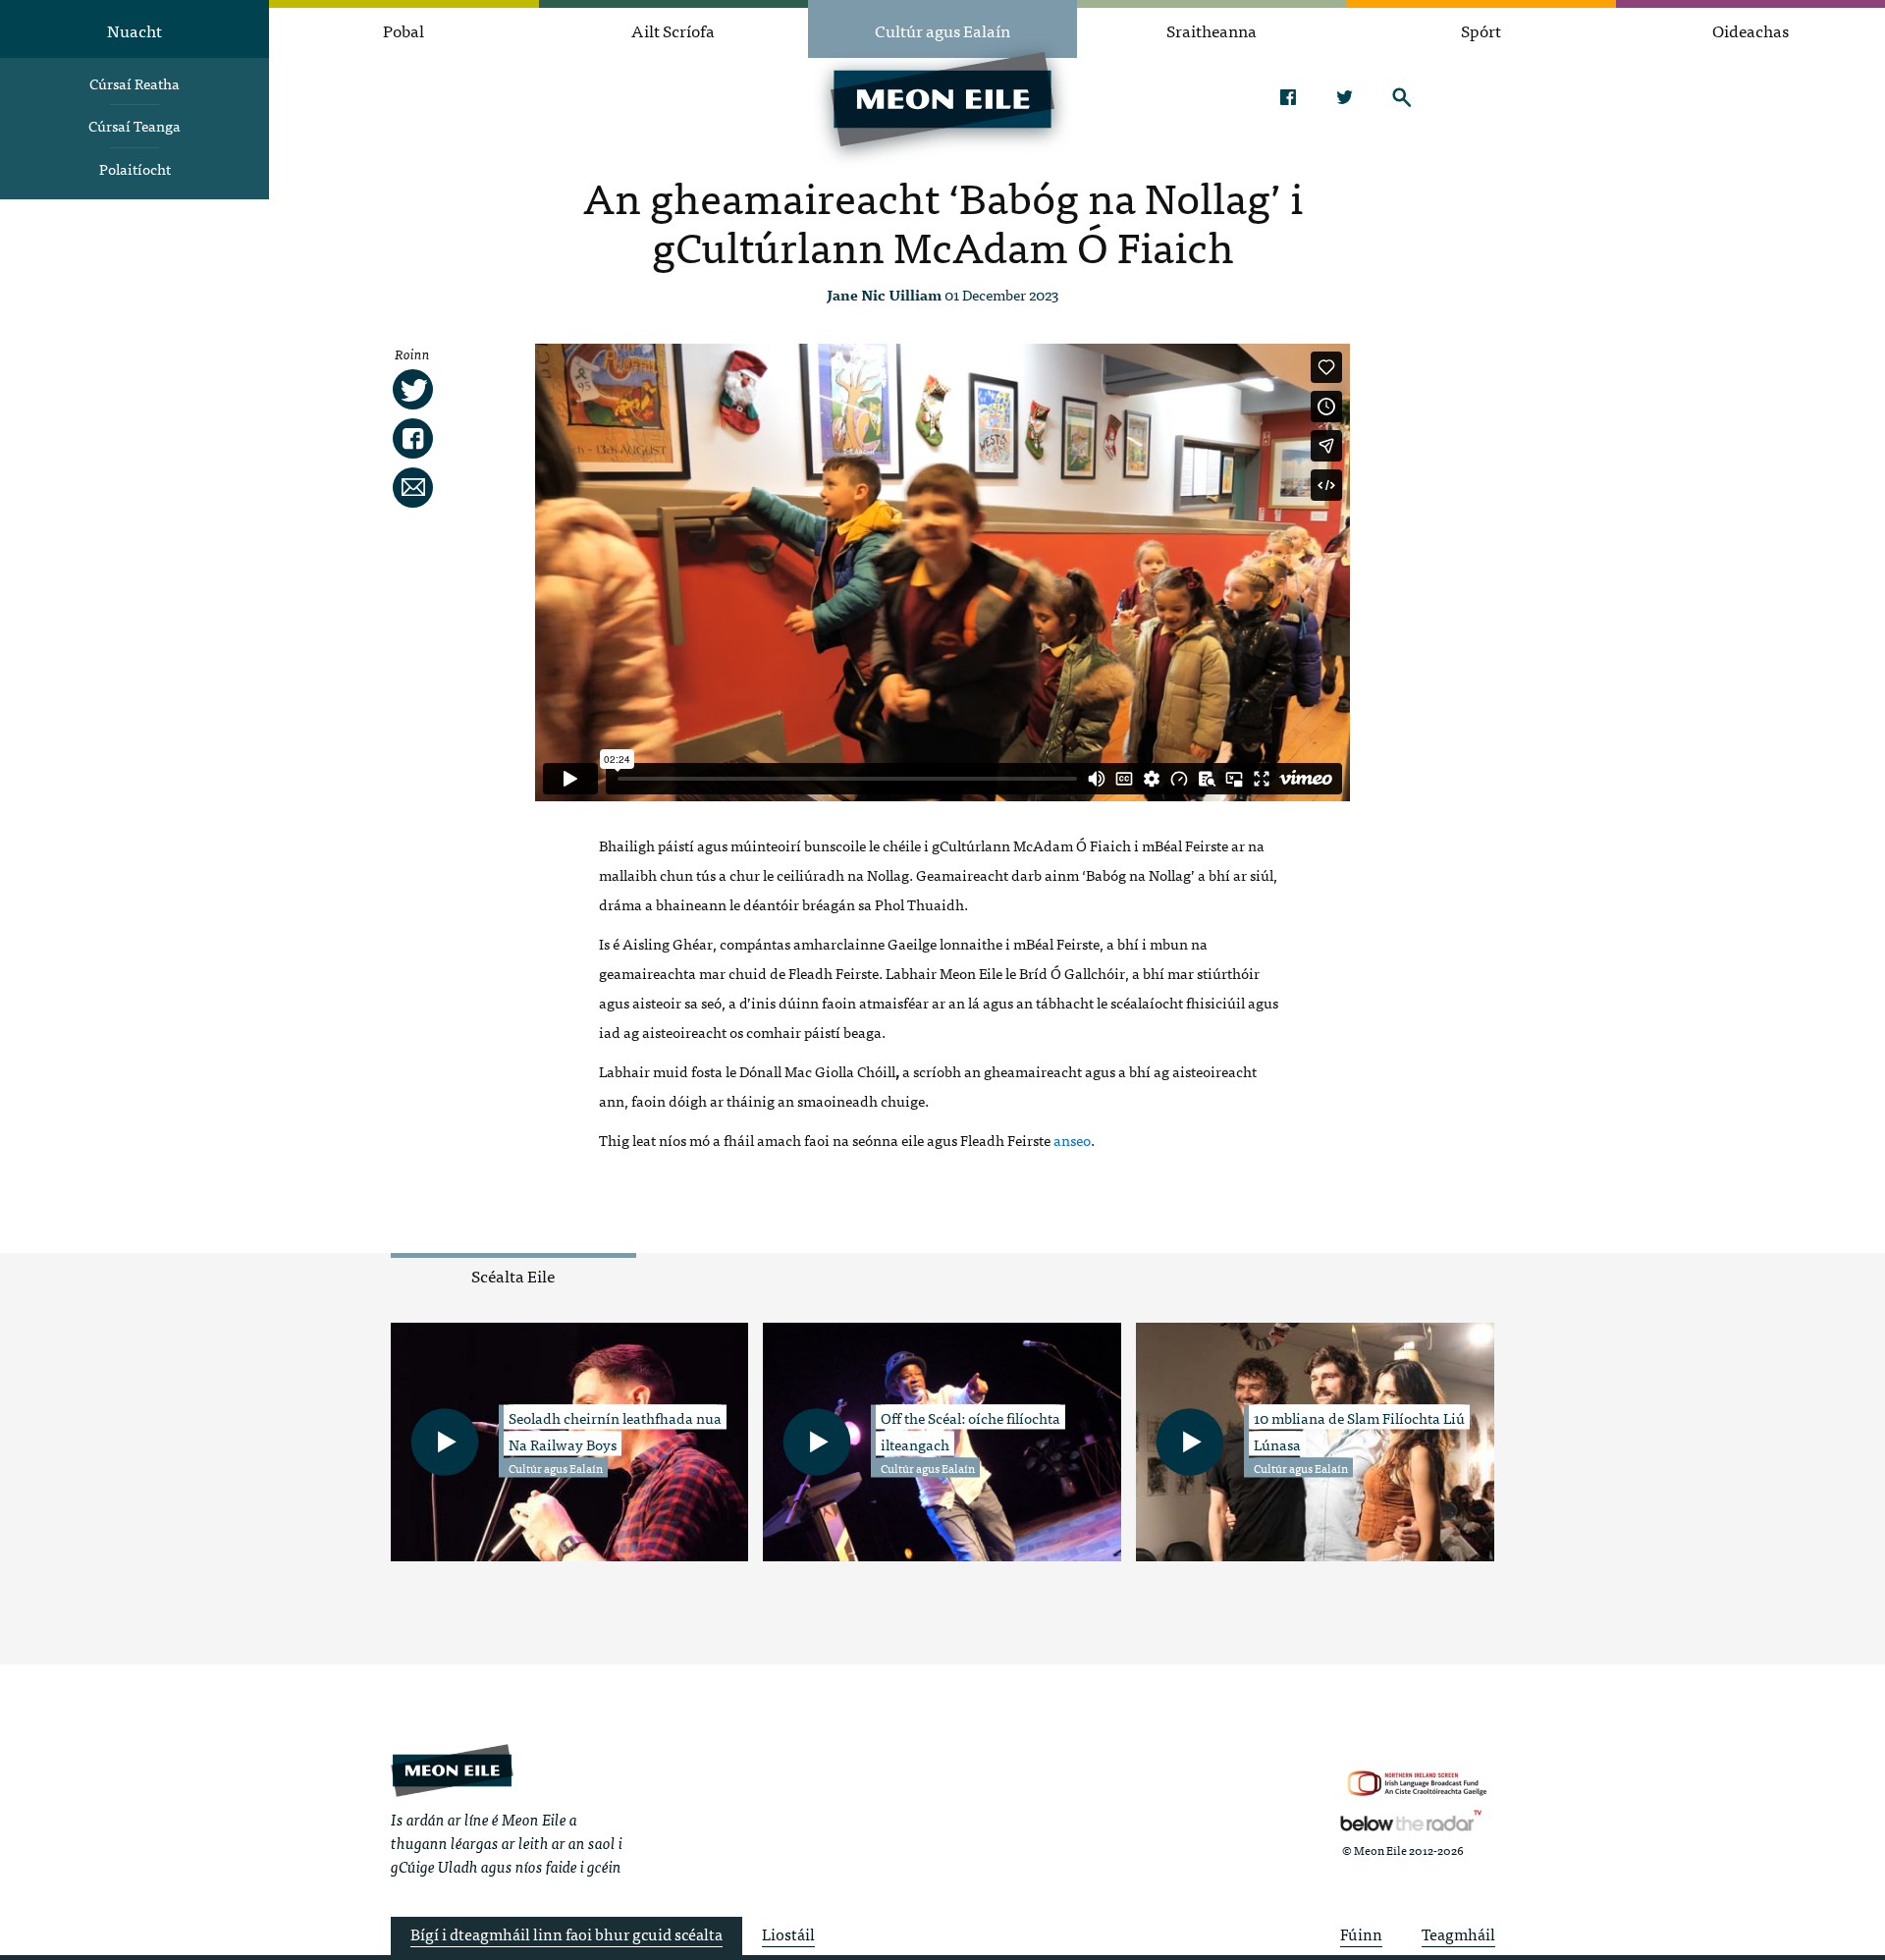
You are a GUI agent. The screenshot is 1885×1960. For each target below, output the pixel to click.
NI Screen (1417, 1784)
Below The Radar (1411, 1821)
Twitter (1345, 97)
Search (1401, 97)
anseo (1072, 1140)
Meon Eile (452, 1770)
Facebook (1288, 97)
